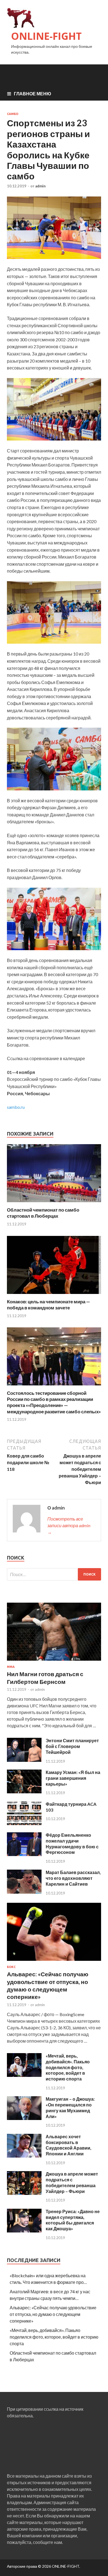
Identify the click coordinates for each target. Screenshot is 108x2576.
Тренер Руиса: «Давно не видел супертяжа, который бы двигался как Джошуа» (73, 2220)
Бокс (11, 1967)
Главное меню (33, 94)
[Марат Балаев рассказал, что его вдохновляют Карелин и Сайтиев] (24, 1892)
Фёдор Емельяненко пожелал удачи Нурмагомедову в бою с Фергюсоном (72, 1843)
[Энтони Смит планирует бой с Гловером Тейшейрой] (24, 1760)
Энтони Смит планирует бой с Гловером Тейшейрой (72, 1746)
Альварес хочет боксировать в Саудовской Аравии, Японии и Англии (69, 2145)
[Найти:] (54, 1574)
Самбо (13, 114)
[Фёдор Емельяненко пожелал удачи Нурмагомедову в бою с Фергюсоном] (24, 1854)
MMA (11, 1667)
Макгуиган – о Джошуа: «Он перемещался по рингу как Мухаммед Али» (70, 2107)
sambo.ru (16, 1107)
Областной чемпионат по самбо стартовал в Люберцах (43, 1213)
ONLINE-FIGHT (46, 36)
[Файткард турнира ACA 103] (24, 1823)
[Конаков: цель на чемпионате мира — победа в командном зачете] (54, 1295)
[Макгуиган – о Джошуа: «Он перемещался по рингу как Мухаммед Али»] (24, 2118)
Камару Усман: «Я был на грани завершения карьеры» (73, 1778)
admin (40, 186)
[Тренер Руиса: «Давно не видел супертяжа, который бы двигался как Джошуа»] (24, 2231)
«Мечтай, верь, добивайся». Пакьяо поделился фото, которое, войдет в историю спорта (68, 2067)
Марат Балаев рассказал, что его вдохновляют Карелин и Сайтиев (73, 1878)
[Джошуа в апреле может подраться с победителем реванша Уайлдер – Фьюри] (24, 2193)
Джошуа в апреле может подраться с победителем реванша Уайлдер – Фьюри (72, 2182)
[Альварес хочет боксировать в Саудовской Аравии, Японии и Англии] (24, 2156)
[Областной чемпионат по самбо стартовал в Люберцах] (54, 1203)
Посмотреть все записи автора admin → (69, 1525)
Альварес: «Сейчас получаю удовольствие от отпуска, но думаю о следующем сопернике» (53, 2314)
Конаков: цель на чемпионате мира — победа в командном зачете (48, 1305)
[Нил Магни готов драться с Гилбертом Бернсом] (54, 1662)
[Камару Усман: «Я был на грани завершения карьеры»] (24, 1792)
